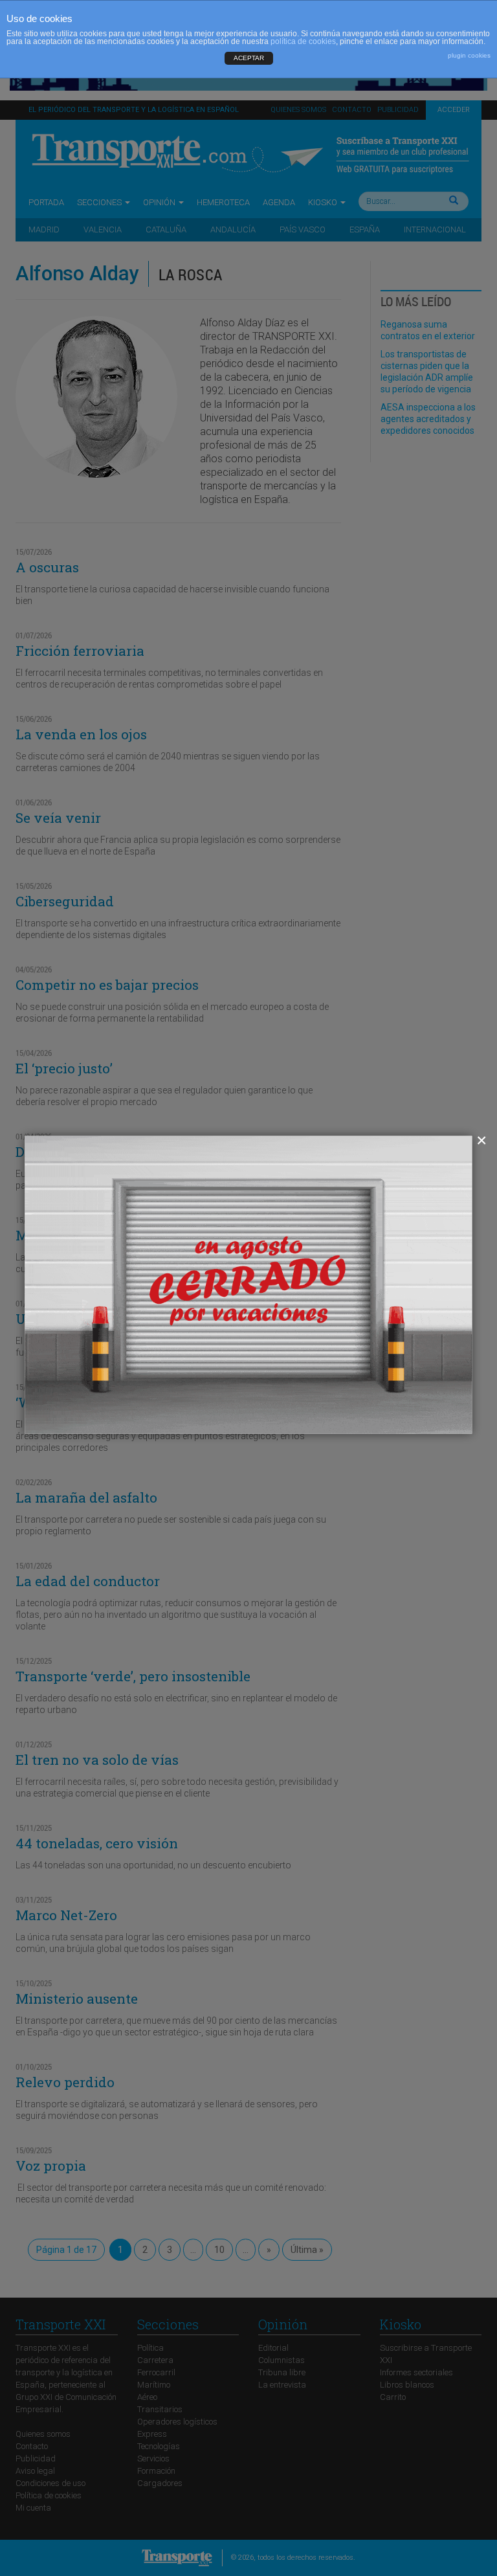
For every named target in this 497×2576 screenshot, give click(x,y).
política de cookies (303, 41)
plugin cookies (469, 55)
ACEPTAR (249, 58)
